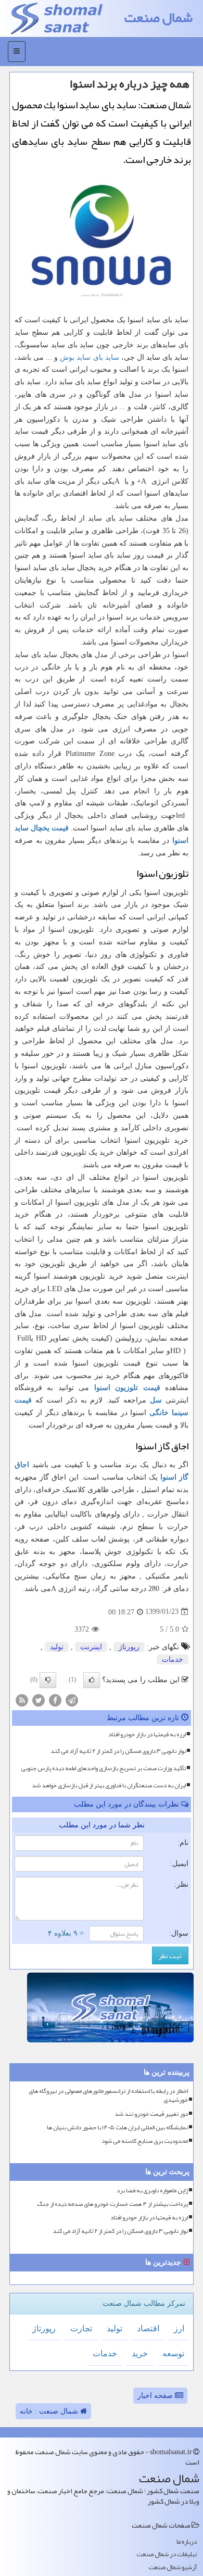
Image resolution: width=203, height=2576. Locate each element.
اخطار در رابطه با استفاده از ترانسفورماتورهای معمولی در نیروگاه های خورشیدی (108, 2095)
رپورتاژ (129, 1647)
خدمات (173, 1659)
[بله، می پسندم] (92, 1680)
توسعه (173, 2353)
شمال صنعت (158, 17)
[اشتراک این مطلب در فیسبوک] (55, 1700)
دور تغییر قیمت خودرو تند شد (151, 2114)
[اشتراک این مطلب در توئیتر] (39, 1700)
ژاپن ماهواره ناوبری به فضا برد (152, 2190)
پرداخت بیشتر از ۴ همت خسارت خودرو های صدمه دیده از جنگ (112, 2204)
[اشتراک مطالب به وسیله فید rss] (22, 1700)
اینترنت (91, 1647)
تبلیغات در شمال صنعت (167, 2554)
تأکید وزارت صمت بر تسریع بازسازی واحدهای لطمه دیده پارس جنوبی (103, 1768)
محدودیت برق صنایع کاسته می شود (145, 2141)
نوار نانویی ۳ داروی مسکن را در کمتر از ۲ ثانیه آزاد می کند (118, 1751)
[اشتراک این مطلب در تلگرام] (72, 1700)
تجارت (81, 2328)
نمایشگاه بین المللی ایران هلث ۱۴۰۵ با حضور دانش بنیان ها (117, 2127)
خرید (140, 2353)
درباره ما (187, 2542)
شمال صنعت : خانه (50, 2411)
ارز (179, 2328)
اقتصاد (148, 2328)
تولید (57, 1647)
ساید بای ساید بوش (89, 357)
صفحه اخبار (156, 2396)
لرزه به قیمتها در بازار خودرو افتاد (147, 1734)
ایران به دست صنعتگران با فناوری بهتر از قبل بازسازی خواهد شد (109, 1785)
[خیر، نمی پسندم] (48, 1680)
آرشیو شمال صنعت (173, 2567)
